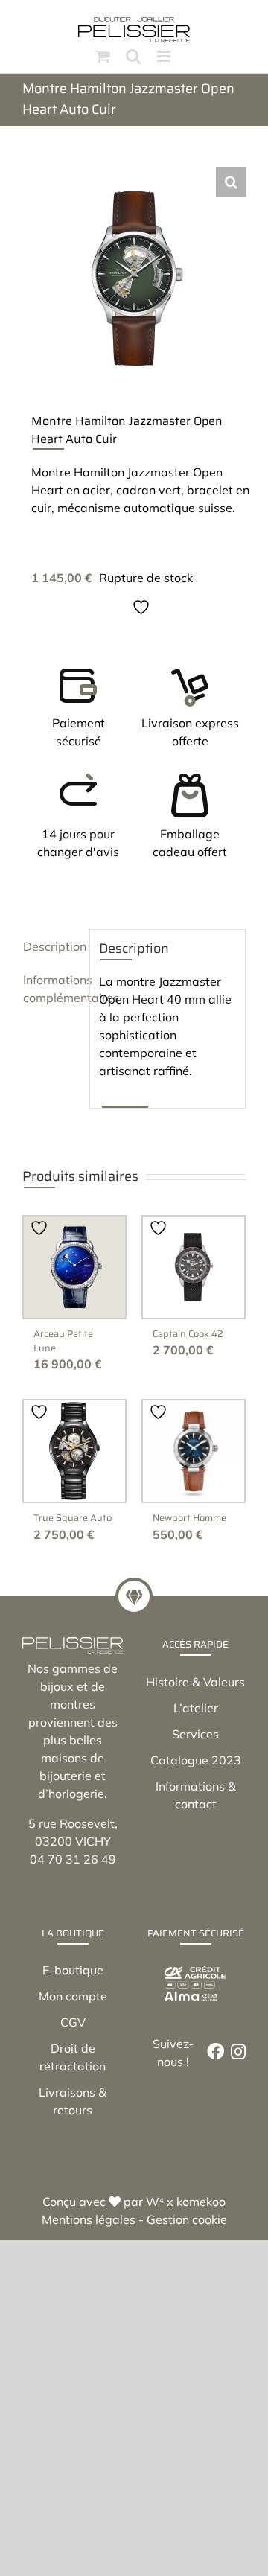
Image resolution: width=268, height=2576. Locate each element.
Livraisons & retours (73, 2101)
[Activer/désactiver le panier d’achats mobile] (103, 56)
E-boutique (73, 1970)
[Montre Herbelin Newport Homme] (194, 1451)
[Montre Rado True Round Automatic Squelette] (74, 1451)
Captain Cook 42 (188, 1334)
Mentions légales (89, 2219)
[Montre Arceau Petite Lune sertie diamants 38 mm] (74, 1267)
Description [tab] (52, 946)
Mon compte (73, 1996)
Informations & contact (196, 1795)
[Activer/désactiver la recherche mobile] (133, 56)
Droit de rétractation (73, 2057)
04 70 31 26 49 (73, 1859)
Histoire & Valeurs (195, 1682)
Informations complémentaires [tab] (52, 989)
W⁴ (155, 2202)
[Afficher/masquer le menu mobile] (165, 56)
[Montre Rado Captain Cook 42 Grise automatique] (194, 1267)
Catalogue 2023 (196, 1760)
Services (195, 1734)
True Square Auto (73, 1518)
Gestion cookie (187, 2219)
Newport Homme (189, 1518)
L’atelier (196, 1708)
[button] (231, 182)
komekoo (201, 2202)
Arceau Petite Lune (63, 1341)
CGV (73, 2022)
